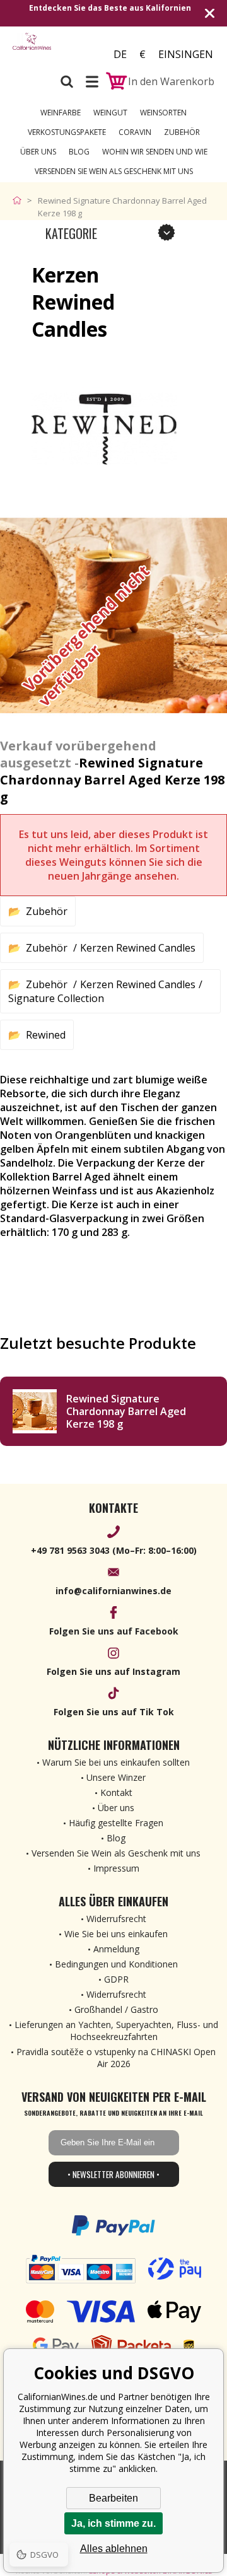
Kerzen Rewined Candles (138, 948)
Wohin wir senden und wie (155, 152)
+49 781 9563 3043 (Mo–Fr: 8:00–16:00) (114, 1550)
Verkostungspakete (67, 132)
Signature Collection (56, 998)
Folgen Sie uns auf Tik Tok (114, 1712)
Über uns (38, 152)
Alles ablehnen (114, 2549)
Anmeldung (116, 1949)
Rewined (46, 1035)
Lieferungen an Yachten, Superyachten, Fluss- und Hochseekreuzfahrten (116, 2031)
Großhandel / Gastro (116, 2009)
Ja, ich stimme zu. (113, 2523)
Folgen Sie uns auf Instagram (113, 1671)
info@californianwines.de (113, 1591)
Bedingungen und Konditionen (116, 1964)
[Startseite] (20, 201)
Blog (79, 152)
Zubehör (182, 132)
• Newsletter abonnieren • (113, 2174)
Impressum (116, 1868)
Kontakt (116, 1792)
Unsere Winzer (116, 1777)
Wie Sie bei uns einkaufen (116, 1934)
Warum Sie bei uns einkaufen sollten (116, 1762)
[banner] (32, 50)
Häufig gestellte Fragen (116, 1823)
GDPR (116, 1979)
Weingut (110, 113)
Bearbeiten (113, 2498)
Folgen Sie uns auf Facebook (114, 1631)
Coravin (135, 132)
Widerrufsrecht (116, 1919)
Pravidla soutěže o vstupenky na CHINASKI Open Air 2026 (116, 2058)
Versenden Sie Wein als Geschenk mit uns (114, 171)
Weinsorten (163, 113)
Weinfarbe (61, 113)
